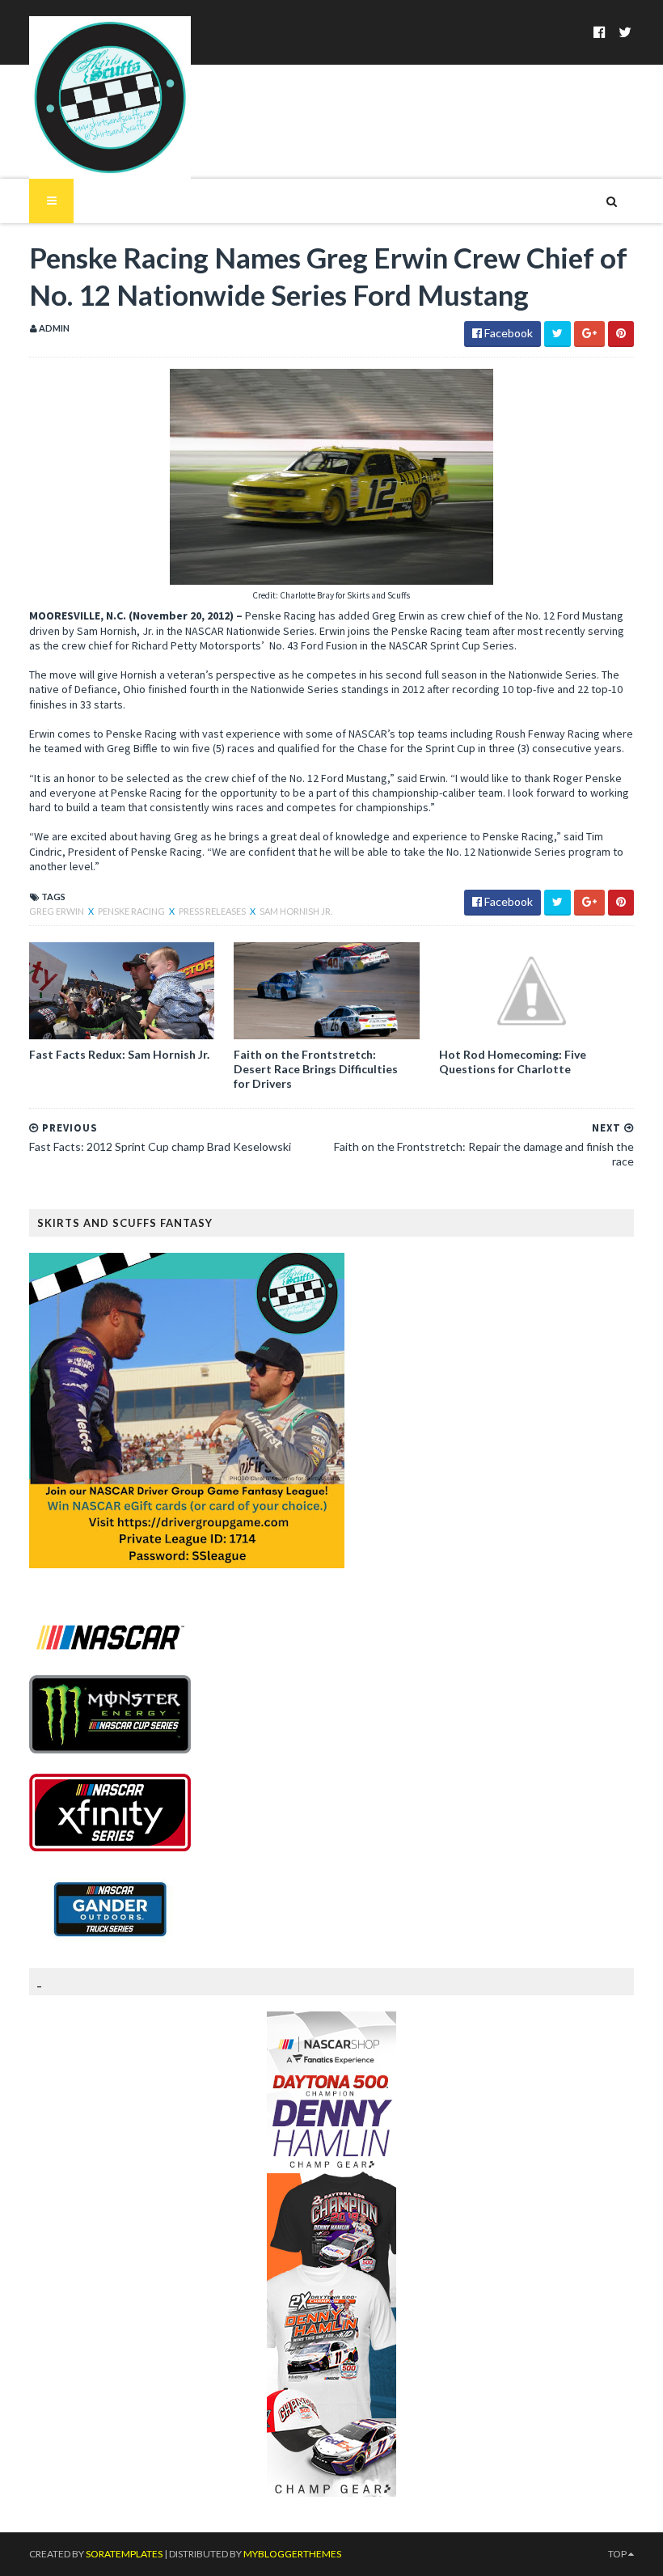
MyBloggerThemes (292, 2554)
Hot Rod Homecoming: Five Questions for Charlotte (513, 1062)
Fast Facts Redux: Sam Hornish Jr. (119, 1054)
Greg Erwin (57, 911)
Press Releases (213, 911)
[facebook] (600, 32)
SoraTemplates (124, 2554)
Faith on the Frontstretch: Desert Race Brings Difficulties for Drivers (316, 1069)
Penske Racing (132, 911)
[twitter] (625, 32)
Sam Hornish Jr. (296, 911)
